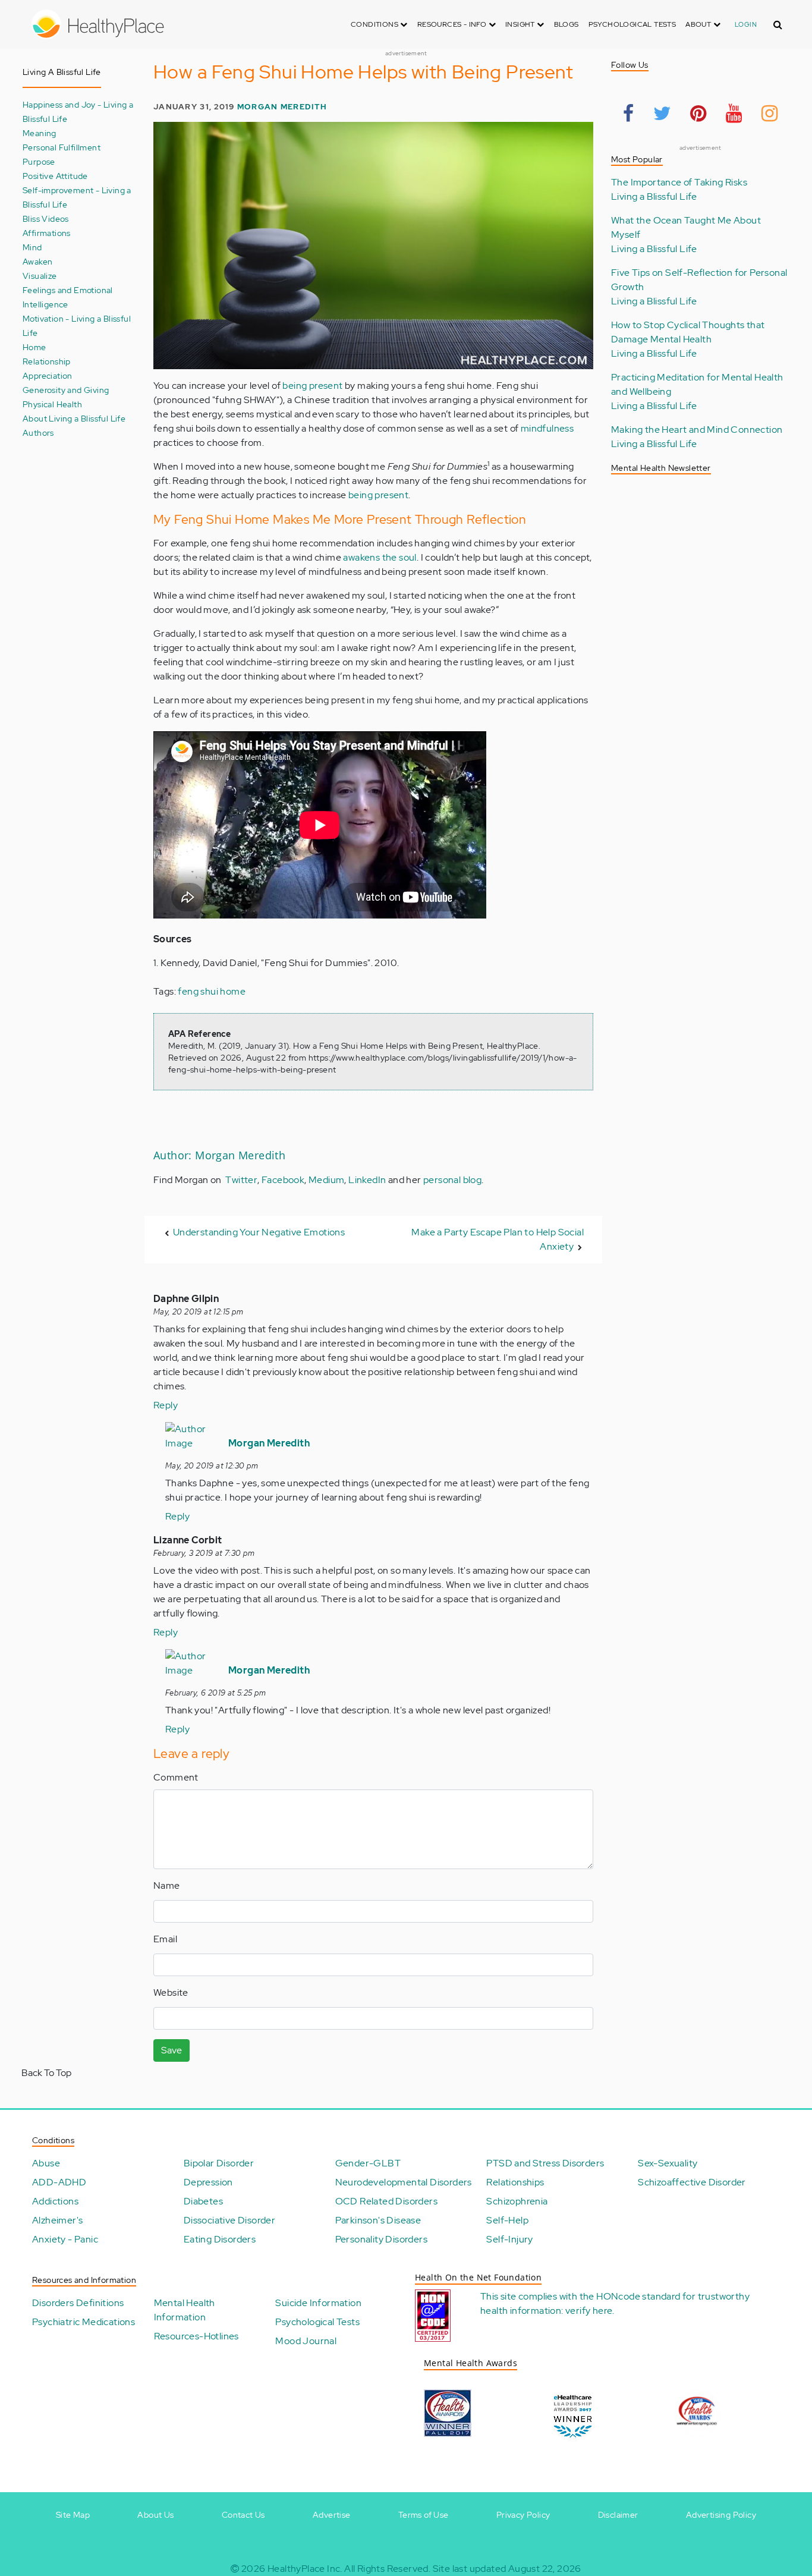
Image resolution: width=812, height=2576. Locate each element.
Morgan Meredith (282, 107)
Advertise (332, 2515)
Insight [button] (521, 24)
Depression (208, 2182)
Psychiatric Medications (84, 2322)
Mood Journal (306, 2341)
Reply (166, 1405)
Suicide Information (318, 2303)
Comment (176, 1777)
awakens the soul (380, 557)
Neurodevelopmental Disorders (404, 2182)
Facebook (283, 1180)
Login (746, 24)
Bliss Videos (46, 218)
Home (34, 347)
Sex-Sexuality (668, 2163)
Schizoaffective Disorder (692, 2182)
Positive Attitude (55, 176)
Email (165, 1939)
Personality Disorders (381, 2239)
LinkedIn (367, 1180)
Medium (326, 1180)
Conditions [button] (375, 24)
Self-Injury (509, 2239)
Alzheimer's (57, 2220)
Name (167, 1885)
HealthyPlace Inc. (305, 2569)
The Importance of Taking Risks (679, 182)
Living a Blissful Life (654, 196)
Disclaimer (618, 2515)
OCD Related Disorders (386, 2201)
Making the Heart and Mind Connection (697, 430)
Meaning (40, 133)
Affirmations (47, 233)
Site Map (73, 2515)
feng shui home (212, 991)
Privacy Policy (523, 2515)
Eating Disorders (220, 2239)
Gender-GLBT (368, 2163)
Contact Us (243, 2515)
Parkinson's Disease (378, 2220)
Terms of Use (424, 2515)
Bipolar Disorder (219, 2163)
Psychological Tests (632, 24)
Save (171, 2050)
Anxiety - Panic (65, 2239)
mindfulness (547, 428)
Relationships (515, 2182)
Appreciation (48, 375)
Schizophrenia (517, 2201)
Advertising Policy (721, 2515)
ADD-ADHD (59, 2182)
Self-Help (507, 2220)
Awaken (37, 261)
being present (312, 386)
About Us (155, 2515)
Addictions (55, 2201)
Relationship (47, 361)
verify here (589, 2311)
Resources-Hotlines (196, 2336)
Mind (32, 247)
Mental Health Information (185, 2310)
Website (171, 1992)
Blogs (566, 24)
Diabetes (203, 2201)
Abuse (46, 2163)
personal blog (452, 1180)
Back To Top (46, 2073)
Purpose (39, 161)
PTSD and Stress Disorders (545, 2163)
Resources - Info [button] (453, 24)
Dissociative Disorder (229, 2220)
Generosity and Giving (66, 390)
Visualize (40, 276)
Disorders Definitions (78, 2303)
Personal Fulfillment (62, 147)
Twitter (241, 1180)
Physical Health (52, 404)
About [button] (699, 24)
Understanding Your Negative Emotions (259, 1232)
